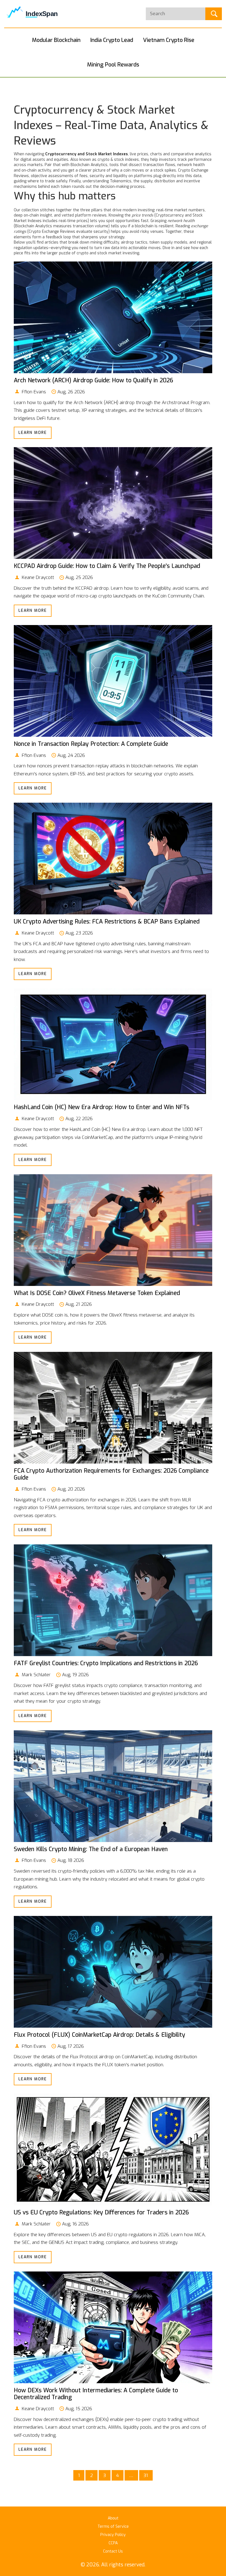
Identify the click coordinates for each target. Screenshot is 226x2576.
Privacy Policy (113, 2535)
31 (146, 2475)
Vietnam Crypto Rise (169, 40)
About (113, 2518)
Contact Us (113, 2551)
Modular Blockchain (56, 40)
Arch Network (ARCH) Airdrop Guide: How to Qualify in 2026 (93, 380)
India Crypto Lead (112, 40)
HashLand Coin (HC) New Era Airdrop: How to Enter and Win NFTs (102, 1107)
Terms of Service (113, 2526)
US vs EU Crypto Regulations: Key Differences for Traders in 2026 (101, 2212)
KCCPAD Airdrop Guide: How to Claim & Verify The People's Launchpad (107, 566)
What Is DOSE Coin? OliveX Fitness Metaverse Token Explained (97, 1293)
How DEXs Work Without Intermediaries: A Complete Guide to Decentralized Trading (96, 2394)
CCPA (113, 2543)
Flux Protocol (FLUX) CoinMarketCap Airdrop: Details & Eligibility (99, 2035)
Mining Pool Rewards (113, 65)
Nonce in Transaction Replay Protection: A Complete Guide (91, 744)
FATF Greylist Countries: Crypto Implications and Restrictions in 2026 (106, 1663)
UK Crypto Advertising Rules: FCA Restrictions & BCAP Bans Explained (107, 922)
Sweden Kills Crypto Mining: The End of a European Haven (91, 1849)
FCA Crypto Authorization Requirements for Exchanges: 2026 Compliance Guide (111, 1474)
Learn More (33, 433)
